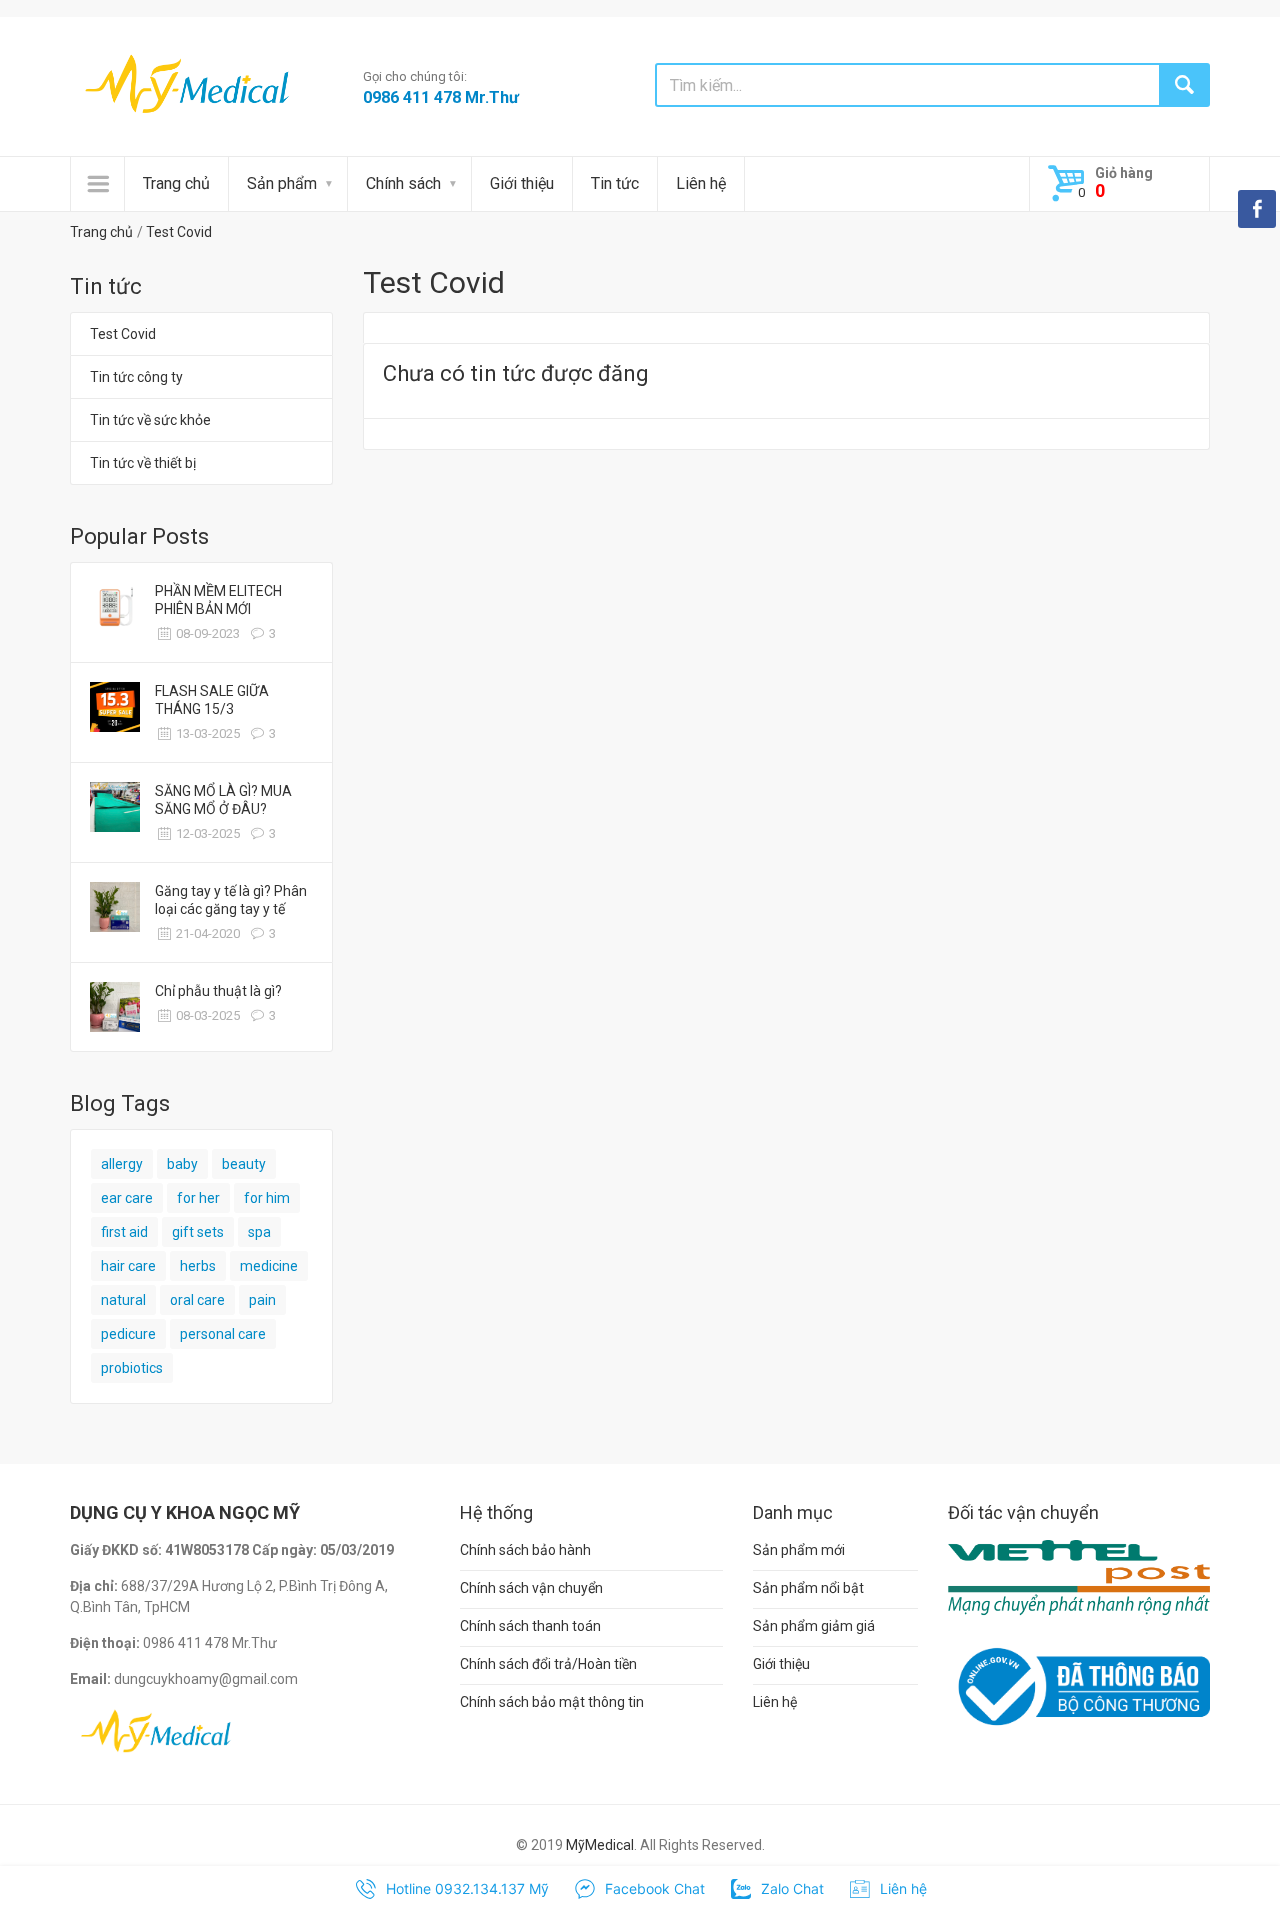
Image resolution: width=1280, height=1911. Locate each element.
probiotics (132, 1368)
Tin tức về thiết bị (143, 463)
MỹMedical (600, 1845)
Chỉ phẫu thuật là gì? (218, 991)
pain (262, 1300)
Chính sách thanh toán (530, 1626)
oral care (197, 1300)
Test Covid (179, 232)
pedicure (128, 1334)
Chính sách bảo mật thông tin (552, 1702)
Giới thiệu (522, 183)
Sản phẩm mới (799, 1550)
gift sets (198, 1232)
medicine (269, 1266)
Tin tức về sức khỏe (150, 420)
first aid (124, 1232)
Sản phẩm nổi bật (808, 1588)
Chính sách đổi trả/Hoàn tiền (548, 1664)
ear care (127, 1198)
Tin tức (615, 183)
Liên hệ (701, 183)
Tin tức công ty (136, 377)
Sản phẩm (282, 183)
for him (267, 1198)
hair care (128, 1266)
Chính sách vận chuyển (531, 1588)
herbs (198, 1266)
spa (259, 1232)
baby (182, 1164)
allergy (122, 1164)
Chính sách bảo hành (525, 1550)
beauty (244, 1164)
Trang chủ (176, 183)
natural (123, 1300)
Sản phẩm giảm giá (814, 1626)
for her (198, 1198)
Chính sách (403, 183)
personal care (223, 1334)
